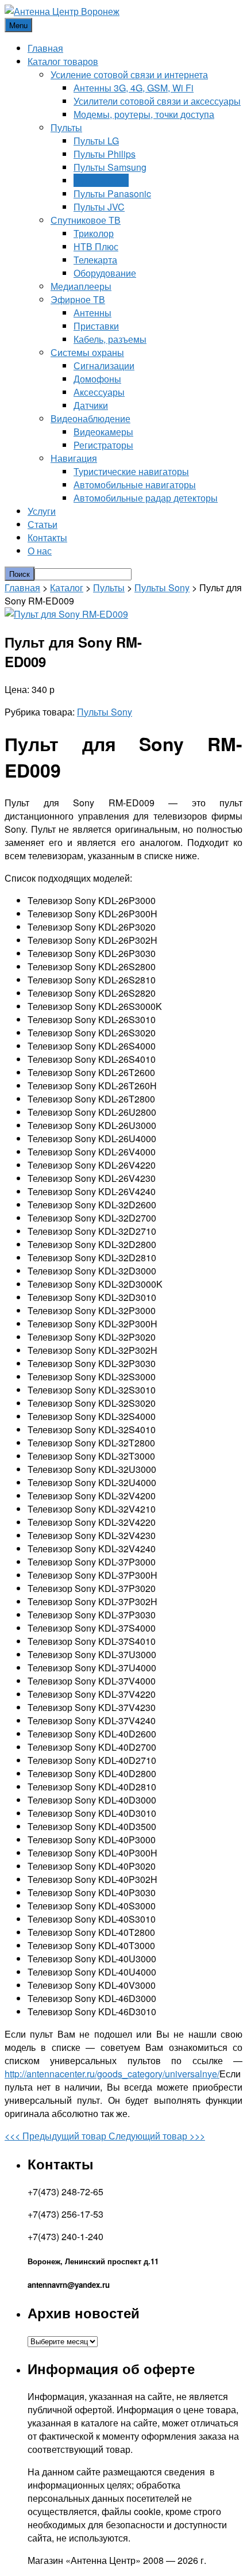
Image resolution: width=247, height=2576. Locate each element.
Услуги (42, 511)
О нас (40, 551)
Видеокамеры (103, 432)
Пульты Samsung (110, 167)
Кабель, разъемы (110, 339)
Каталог (67, 587)
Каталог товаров (63, 61)
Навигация (74, 458)
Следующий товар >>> (157, 2136)
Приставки (96, 326)
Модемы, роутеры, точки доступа (144, 114)
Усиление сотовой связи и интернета (129, 74)
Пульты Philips (105, 154)
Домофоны (97, 379)
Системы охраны (87, 352)
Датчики (91, 405)
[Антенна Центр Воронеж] (62, 11)
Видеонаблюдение (90, 418)
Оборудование (105, 273)
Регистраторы (103, 445)
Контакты (47, 537)
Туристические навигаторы (131, 471)
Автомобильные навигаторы (135, 485)
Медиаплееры (81, 286)
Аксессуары (99, 392)
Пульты (66, 127)
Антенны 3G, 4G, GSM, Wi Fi (134, 88)
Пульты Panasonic (112, 194)
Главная (45, 48)
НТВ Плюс (96, 246)
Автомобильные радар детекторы (146, 498)
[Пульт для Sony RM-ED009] (66, 614)
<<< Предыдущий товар (57, 2136)
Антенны (92, 313)
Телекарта (95, 260)
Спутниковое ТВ (86, 220)
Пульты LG (96, 141)
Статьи (43, 524)
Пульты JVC (99, 207)
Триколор (94, 233)
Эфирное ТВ (78, 299)
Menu (18, 25)
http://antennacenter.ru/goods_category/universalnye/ (112, 2074)
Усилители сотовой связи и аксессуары (157, 101)
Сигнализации (104, 365)
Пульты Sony (101, 180)
